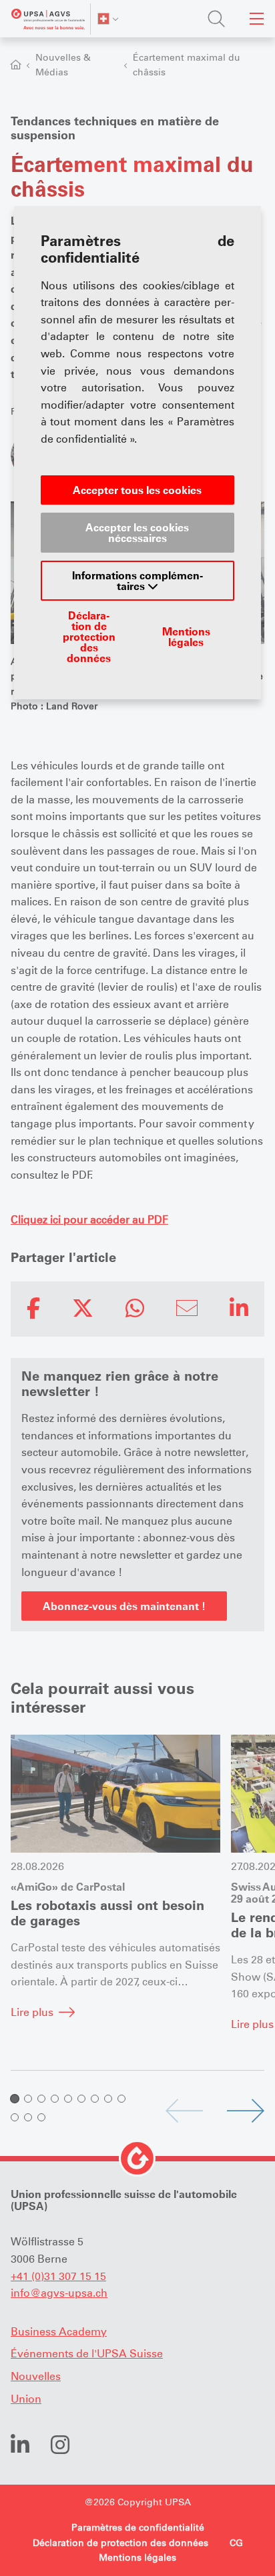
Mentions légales (186, 637)
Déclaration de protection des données (89, 637)
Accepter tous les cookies (137, 490)
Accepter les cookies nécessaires (137, 533)
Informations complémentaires (137, 581)
